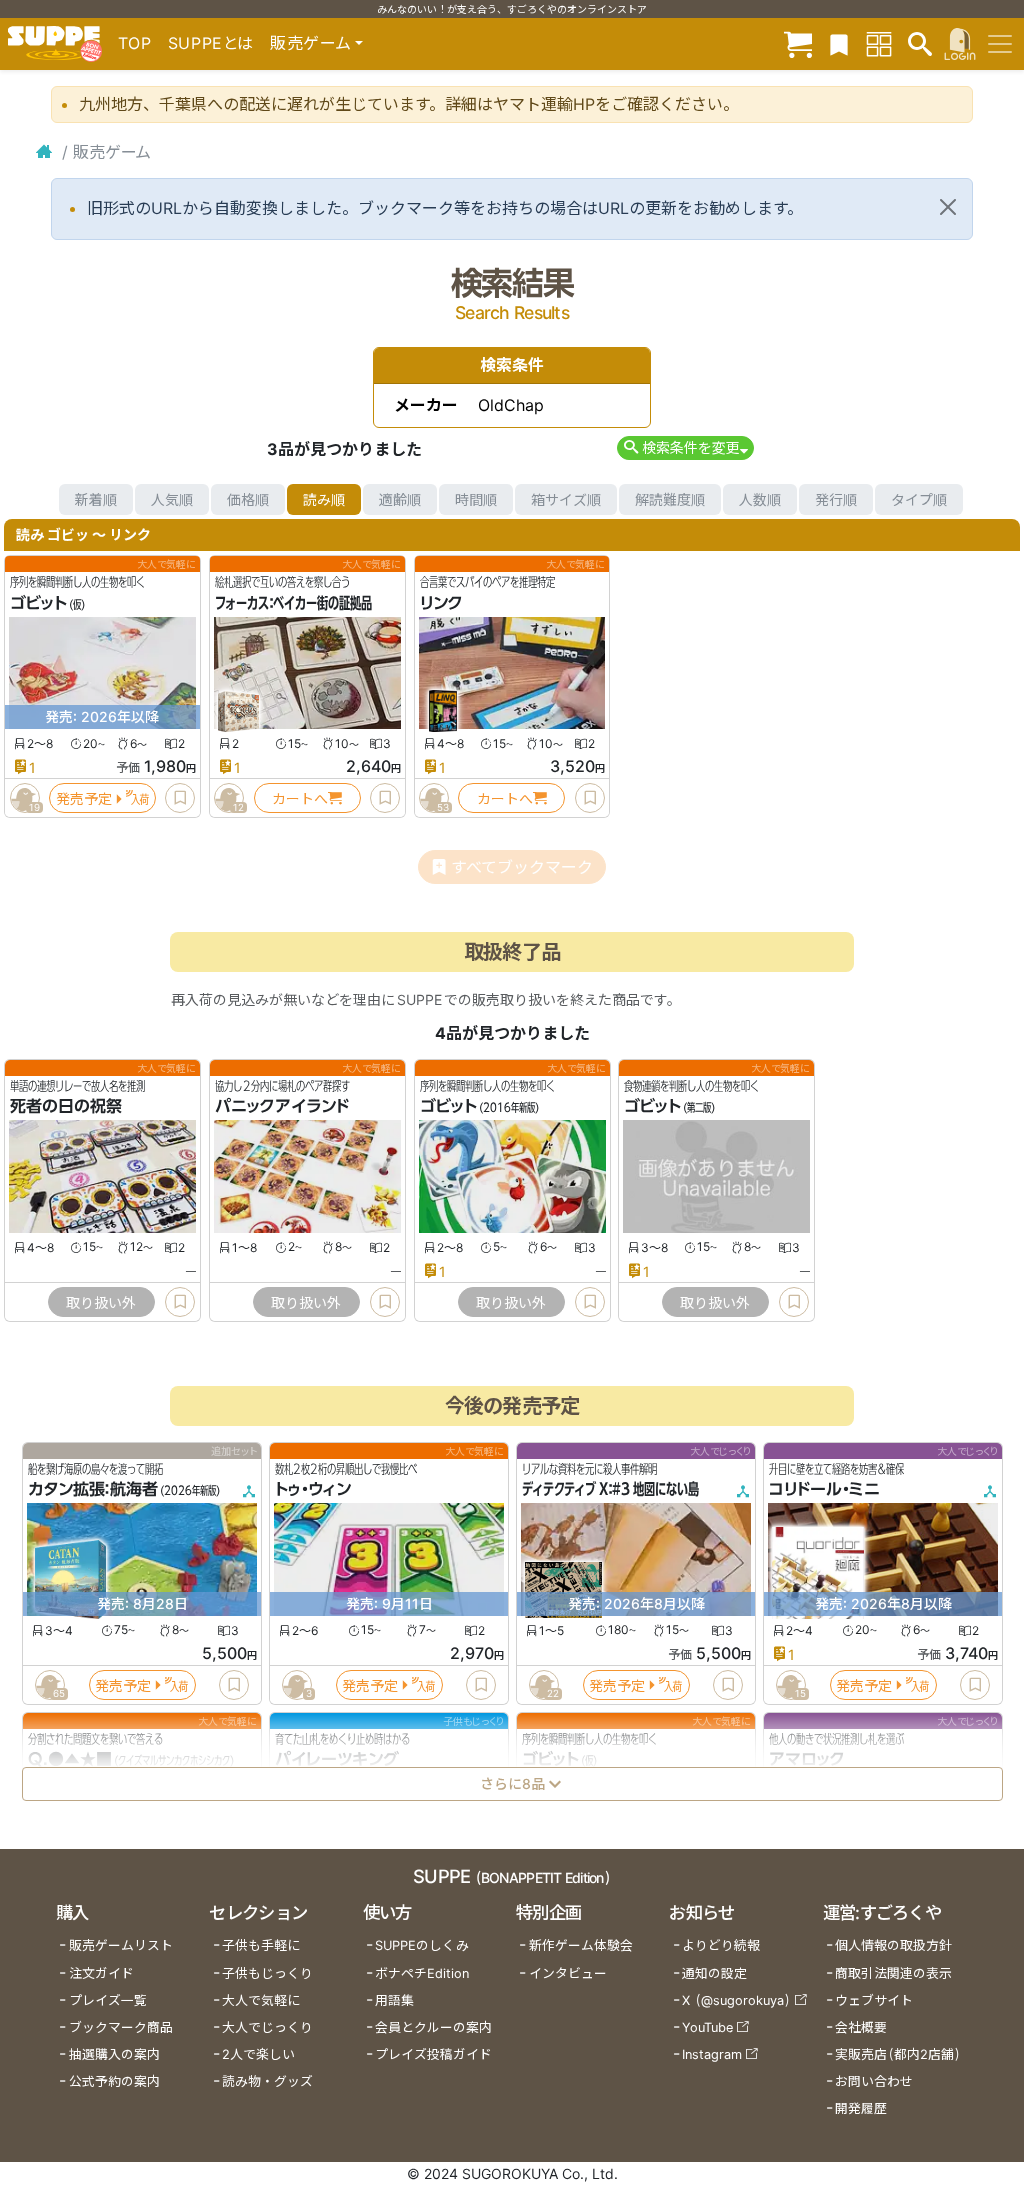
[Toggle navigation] (1000, 44)
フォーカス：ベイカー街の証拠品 (293, 603)
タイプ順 (919, 499)
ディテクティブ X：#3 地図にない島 (610, 1490)
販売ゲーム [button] (310, 43)
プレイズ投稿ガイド (433, 2054)
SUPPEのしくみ (422, 1945)
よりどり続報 (721, 1945)
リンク (441, 603)
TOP (135, 43)
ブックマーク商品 (121, 2027)
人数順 (760, 499)
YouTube (707, 2027)
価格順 (248, 499)
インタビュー (568, 1973)
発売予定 (84, 798)
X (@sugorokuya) (736, 2000)
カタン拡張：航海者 (93, 1490)
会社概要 (861, 2027)
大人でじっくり (267, 2027)
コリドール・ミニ (824, 1490)
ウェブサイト (874, 2000)
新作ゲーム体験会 (581, 1945)
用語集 (394, 2000)
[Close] (948, 207)
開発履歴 (861, 2108)
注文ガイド (101, 1973)
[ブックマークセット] (839, 43)
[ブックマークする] (180, 798)
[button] (685, 447)
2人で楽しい (258, 2054)
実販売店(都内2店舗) (898, 2054)
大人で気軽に (261, 2000)
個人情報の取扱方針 (893, 1945)
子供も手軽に (261, 1945)
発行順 (836, 499)
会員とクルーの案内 (433, 2027)
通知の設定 (714, 1973)
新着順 (96, 499)
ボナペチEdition (422, 1973)
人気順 (172, 499)
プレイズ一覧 (108, 2000)
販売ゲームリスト (121, 1945)
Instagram (712, 2054)
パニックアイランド (282, 1107)
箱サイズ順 (566, 499)
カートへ (300, 798)
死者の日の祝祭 (66, 1107)
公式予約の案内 (114, 2081)
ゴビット (38, 603)
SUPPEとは (211, 43)
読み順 (324, 499)
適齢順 (400, 499)
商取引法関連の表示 (893, 1973)
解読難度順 (670, 499)
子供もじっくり (267, 1973)
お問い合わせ (874, 2081)
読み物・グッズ (267, 2081)
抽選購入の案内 (114, 2054)
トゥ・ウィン (313, 1490)
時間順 (476, 499)
